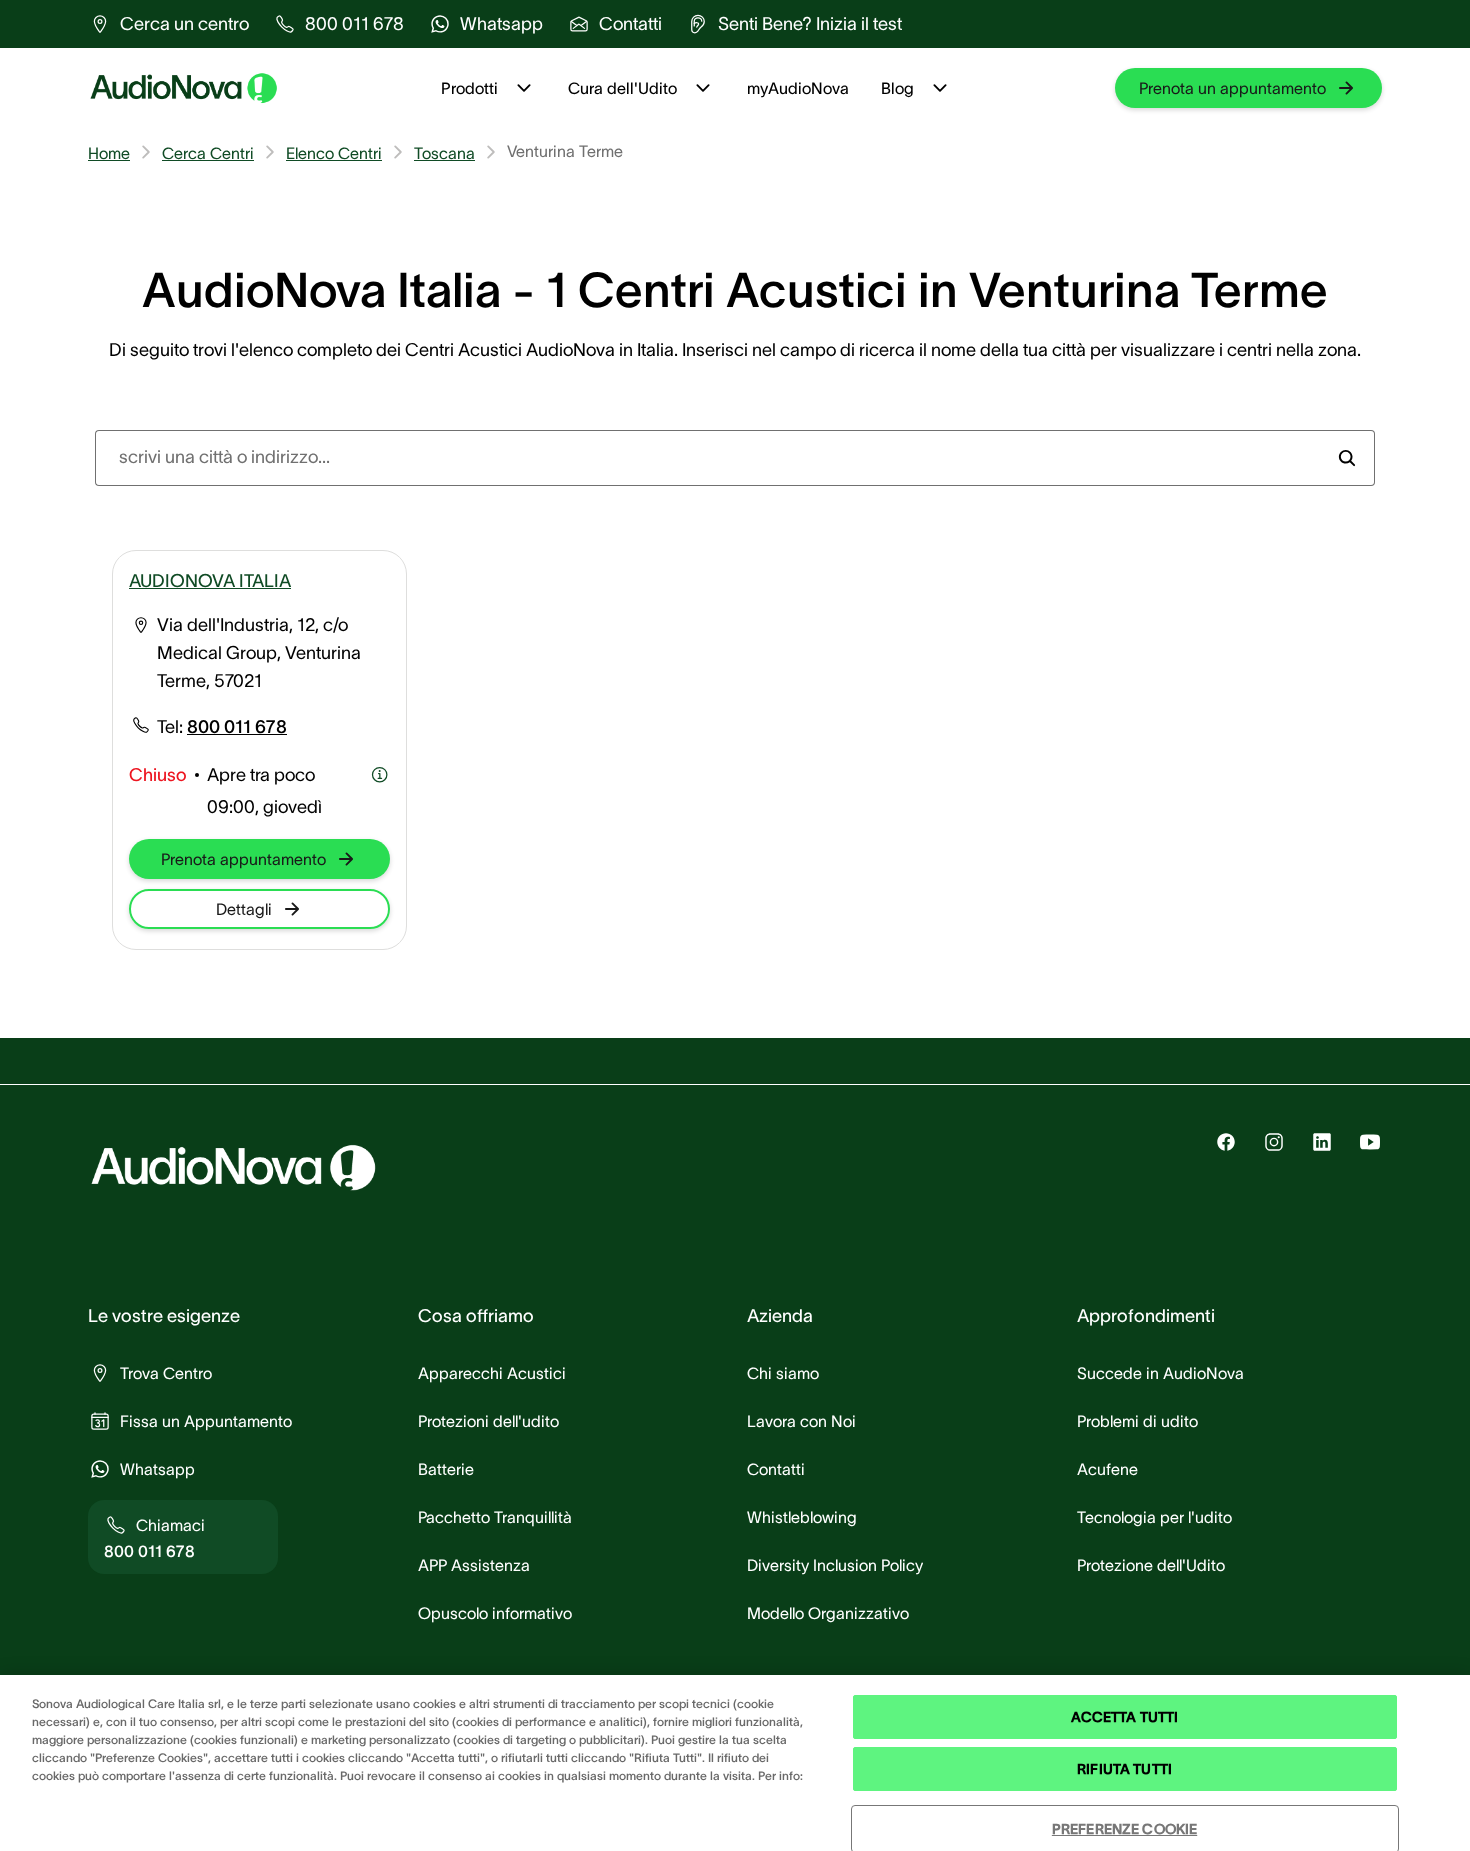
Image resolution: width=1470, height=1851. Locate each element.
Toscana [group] (444, 153)
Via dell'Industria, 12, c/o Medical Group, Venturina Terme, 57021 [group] (259, 653)
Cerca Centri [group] (208, 153)
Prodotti (469, 88)
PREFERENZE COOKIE (1124, 1829)
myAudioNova (798, 88)
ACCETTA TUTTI (1125, 1717)
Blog (897, 88)
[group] (168, 24)
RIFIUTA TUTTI (1124, 1769)
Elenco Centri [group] (334, 153)
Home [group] (109, 153)
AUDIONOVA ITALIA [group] (210, 581)
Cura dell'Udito (622, 88)
